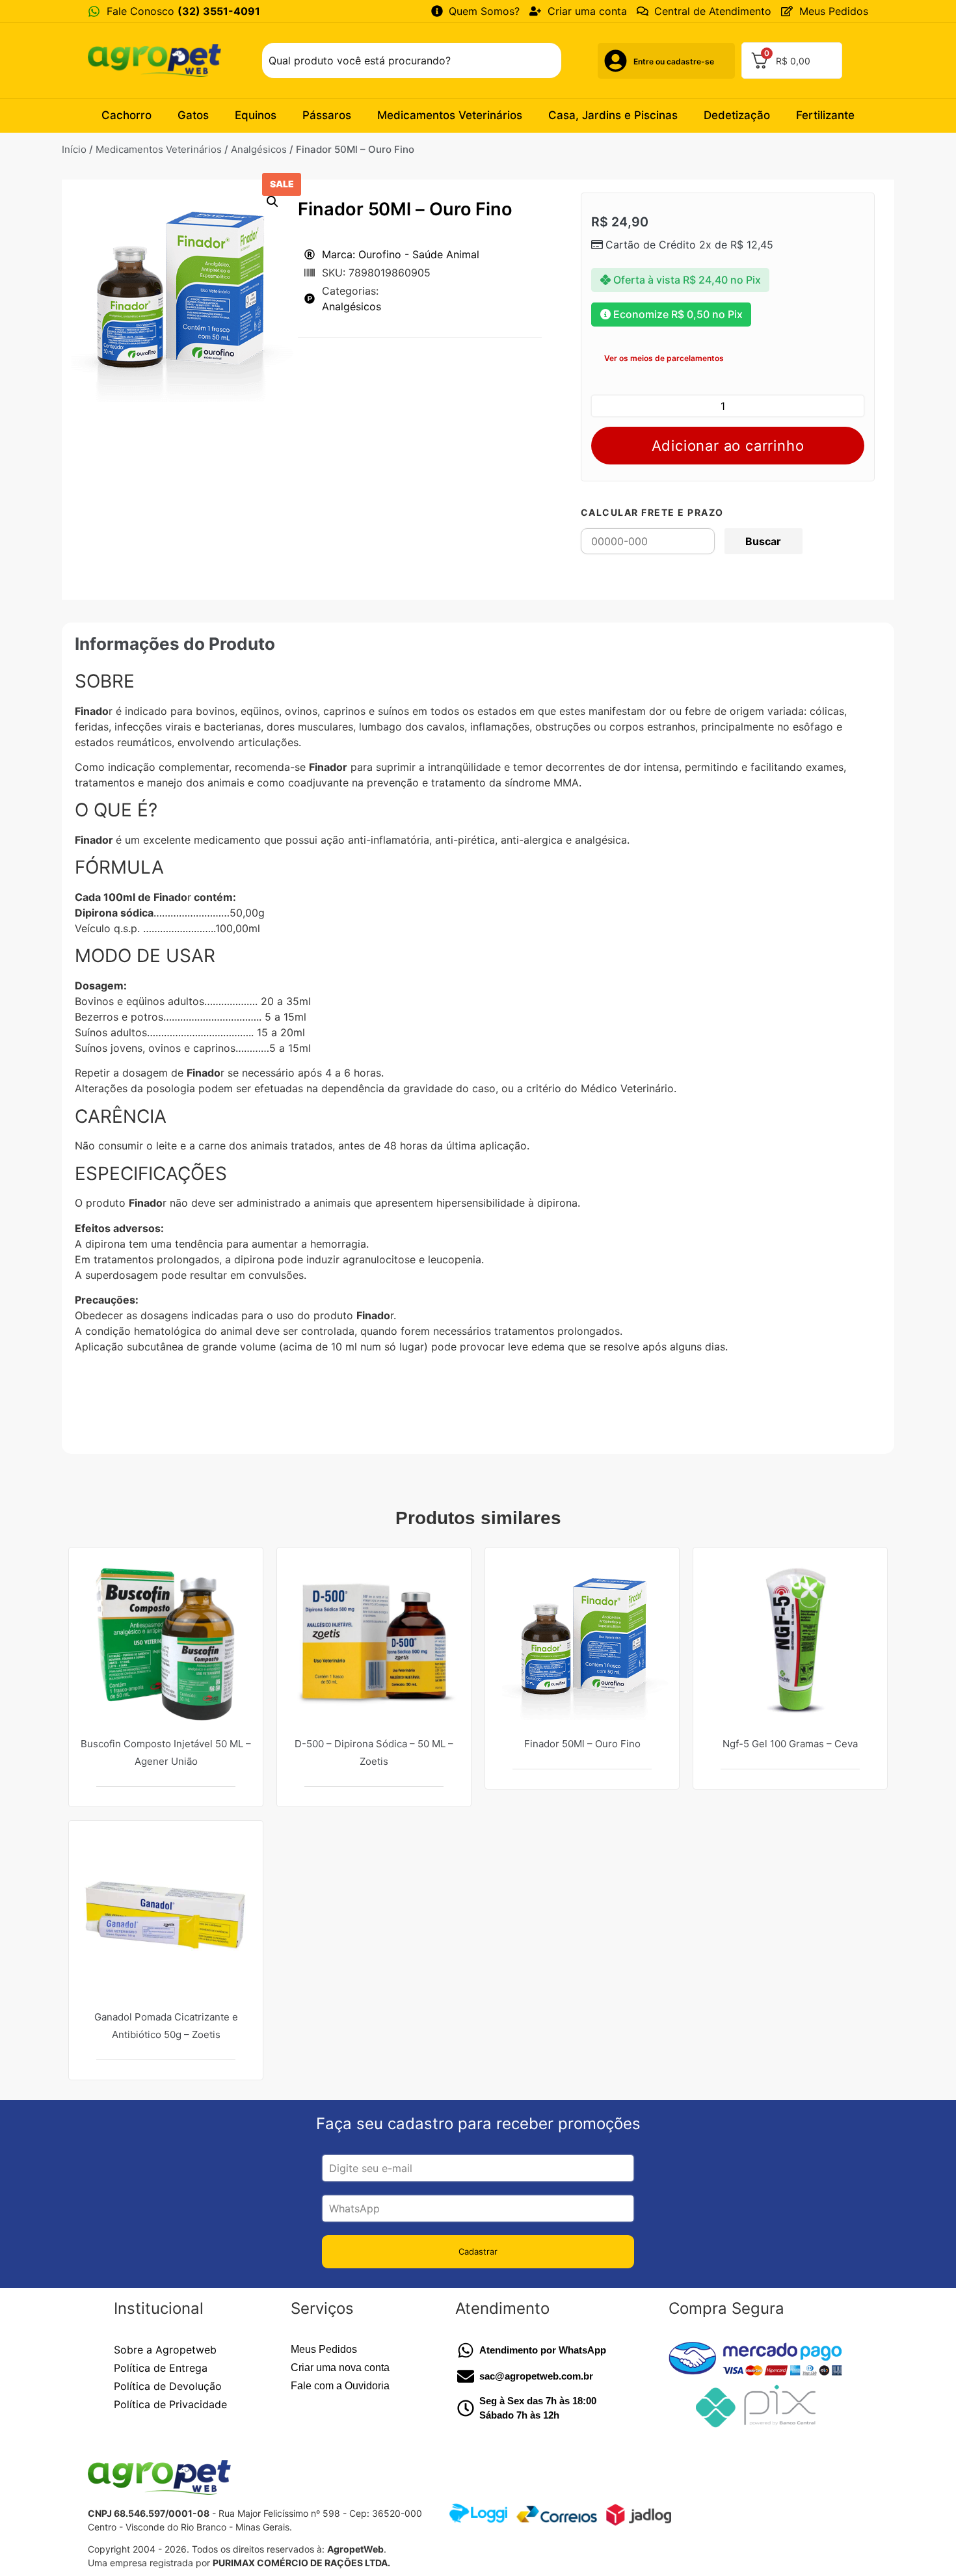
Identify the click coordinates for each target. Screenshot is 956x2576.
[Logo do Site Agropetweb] (158, 60)
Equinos (256, 115)
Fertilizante (825, 115)
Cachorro (126, 115)
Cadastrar (478, 2251)
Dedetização (737, 115)
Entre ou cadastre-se (674, 61)
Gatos (193, 115)
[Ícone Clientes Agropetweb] (616, 61)
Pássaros (327, 115)
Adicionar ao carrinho (728, 446)
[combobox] (412, 60)
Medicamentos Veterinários (450, 115)
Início (74, 149)
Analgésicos (259, 149)
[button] (272, 202)
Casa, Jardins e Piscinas (613, 115)
